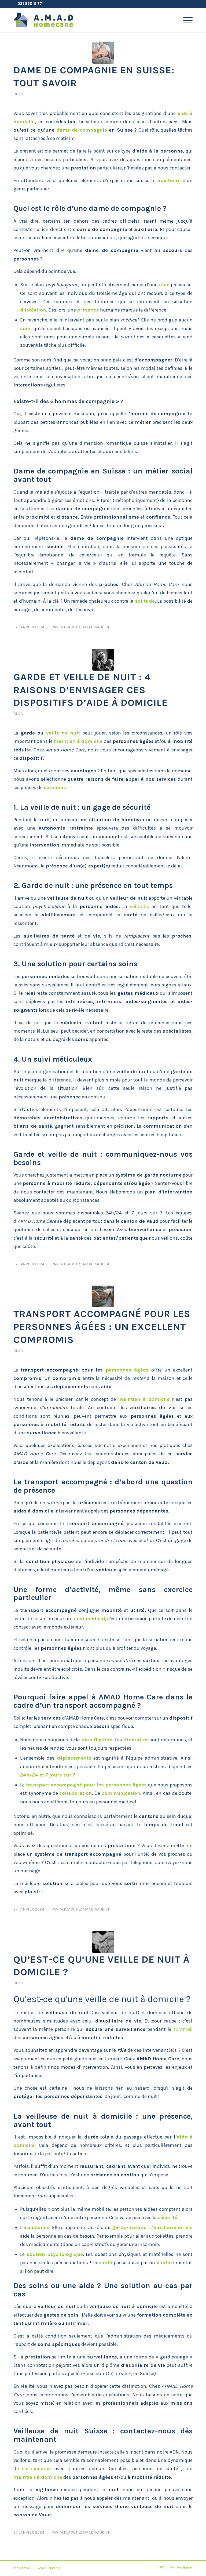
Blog (18, 94)
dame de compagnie (82, 130)
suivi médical (89, 1619)
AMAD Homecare (49, 2568)
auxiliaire (169, 180)
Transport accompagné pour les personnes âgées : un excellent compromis (102, 1327)
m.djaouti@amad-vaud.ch (85, 627)
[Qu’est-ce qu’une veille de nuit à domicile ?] (103, 1942)
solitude (145, 601)
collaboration (76, 1793)
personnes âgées (127, 1370)
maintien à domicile (78, 741)
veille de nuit (63, 733)
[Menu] (185, 20)
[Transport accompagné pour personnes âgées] (103, 1296)
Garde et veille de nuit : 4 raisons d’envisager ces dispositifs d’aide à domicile (91, 690)
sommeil (54, 787)
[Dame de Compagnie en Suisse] (103, 53)
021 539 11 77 (30, 3)
